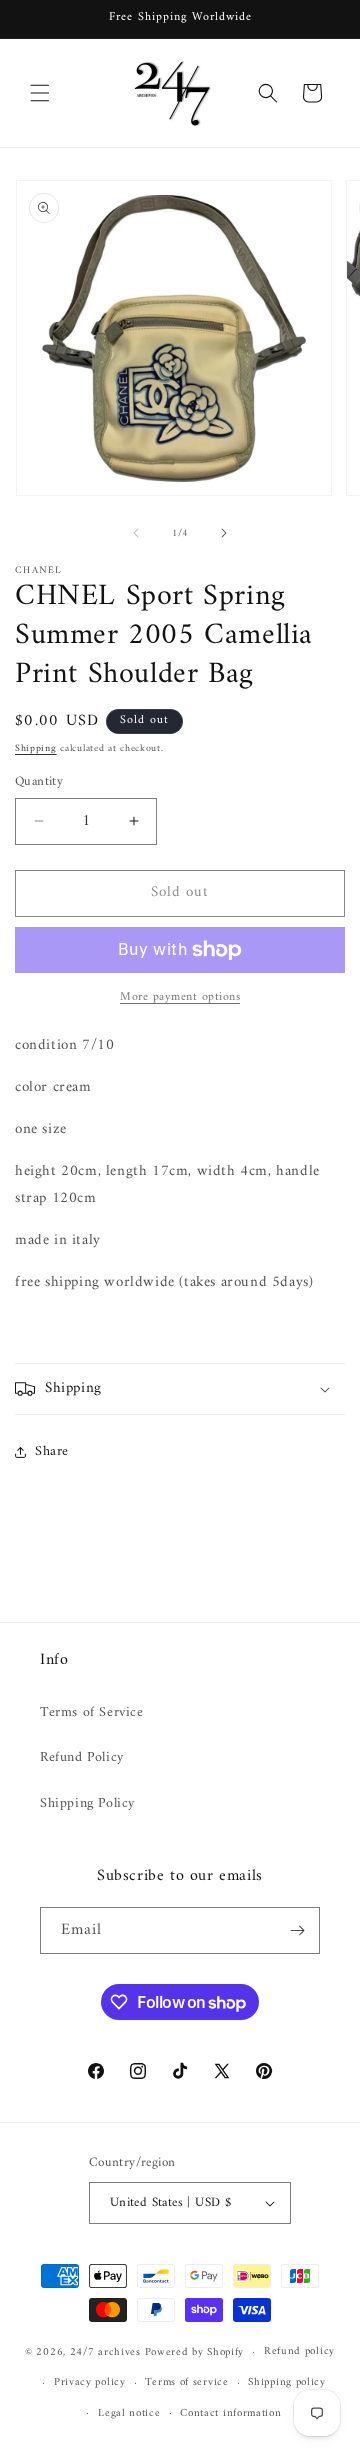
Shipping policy (287, 2382)
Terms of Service (92, 1712)
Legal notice (129, 2413)
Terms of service (186, 2382)
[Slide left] (136, 533)
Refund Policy (82, 1757)
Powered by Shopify (195, 2352)
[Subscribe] (297, 1930)
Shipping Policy (87, 1803)
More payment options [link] (180, 998)
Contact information (230, 2413)
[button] (40, 93)
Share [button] (52, 1451)
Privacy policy (90, 2382)
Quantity (39, 782)
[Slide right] (224, 533)
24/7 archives (105, 2352)
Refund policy (299, 2351)
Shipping (36, 748)
